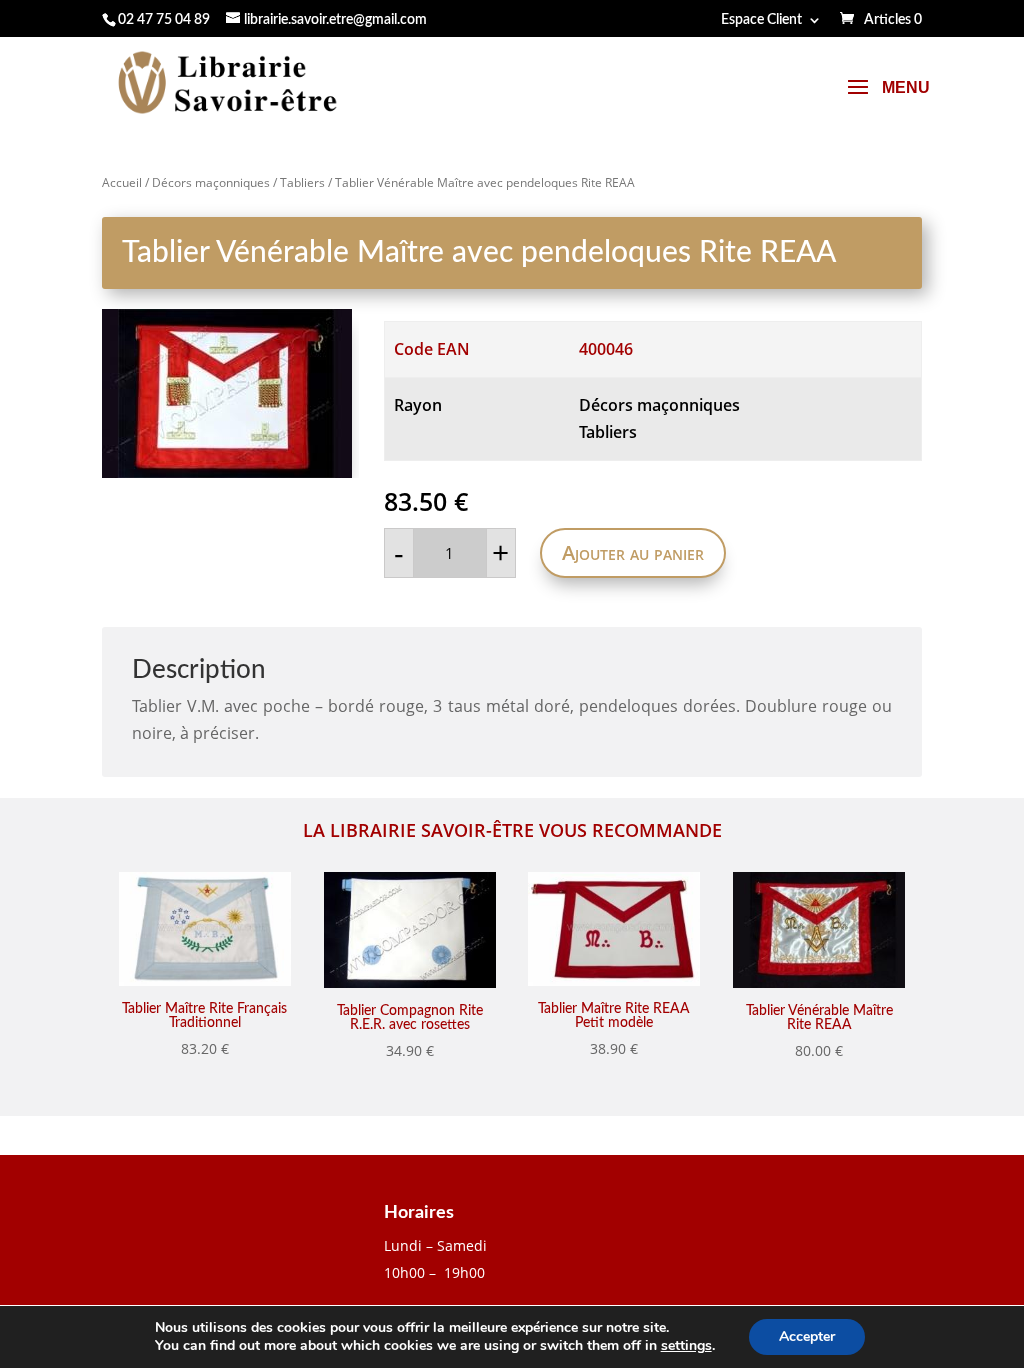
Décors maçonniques (211, 182)
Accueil (122, 182)
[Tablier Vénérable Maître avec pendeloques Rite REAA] (230, 393)
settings (686, 1346)
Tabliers (302, 182)
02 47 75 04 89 (164, 20)
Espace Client (761, 20)
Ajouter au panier (633, 552)
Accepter (807, 1336)
